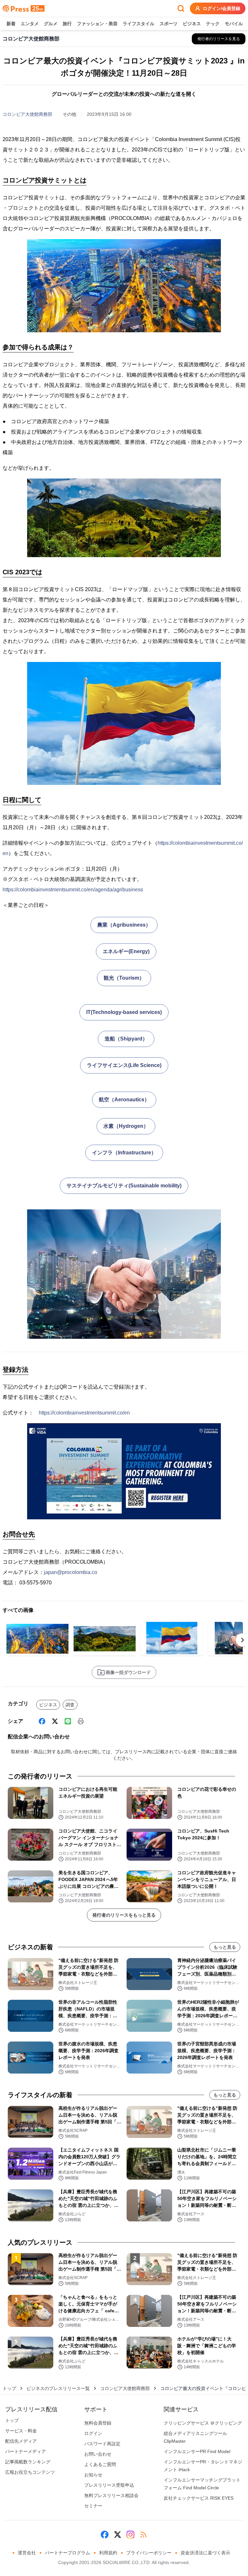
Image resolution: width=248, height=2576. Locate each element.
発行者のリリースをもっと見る (124, 1915)
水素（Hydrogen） (126, 1126)
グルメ (51, 24)
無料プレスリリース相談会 (111, 2495)
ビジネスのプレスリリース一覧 (58, 2388)
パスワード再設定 (102, 2444)
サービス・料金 (21, 2431)
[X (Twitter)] (55, 1721)
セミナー (93, 2506)
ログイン (93, 2433)
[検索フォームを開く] (181, 8)
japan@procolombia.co (71, 1572)
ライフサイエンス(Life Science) (124, 1065)
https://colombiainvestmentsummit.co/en (84, 1413)
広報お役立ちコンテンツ (30, 2472)
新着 (11, 24)
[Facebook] (42, 1721)
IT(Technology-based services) (124, 1012)
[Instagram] (130, 2535)
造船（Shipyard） (126, 1039)
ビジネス (192, 24)
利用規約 (108, 2553)
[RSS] (143, 2535)
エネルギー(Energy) (126, 951)
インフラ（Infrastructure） (124, 1153)
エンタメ (30, 24)
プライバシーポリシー (149, 2553)
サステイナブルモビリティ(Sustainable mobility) (124, 1186)
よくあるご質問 (100, 2464)
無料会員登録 (98, 2423)
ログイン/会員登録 (222, 8)
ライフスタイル (139, 24)
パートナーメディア (26, 2451)
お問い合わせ (98, 2454)
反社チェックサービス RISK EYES (199, 2498)
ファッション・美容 (97, 24)
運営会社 (27, 2553)
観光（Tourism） (124, 978)
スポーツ (169, 24)
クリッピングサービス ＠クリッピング (203, 2423)
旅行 (67, 24)
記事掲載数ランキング (28, 2462)
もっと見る (225, 1947)
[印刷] (81, 1721)
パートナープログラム (67, 2553)
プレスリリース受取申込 (109, 2485)
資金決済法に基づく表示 (205, 2553)
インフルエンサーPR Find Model (197, 2451)
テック (213, 24)
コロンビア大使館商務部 (27, 114)
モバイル (234, 24)
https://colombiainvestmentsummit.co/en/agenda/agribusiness (73, 890)
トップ (9, 2388)
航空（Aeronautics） (124, 1100)
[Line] (68, 1721)
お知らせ (93, 2475)
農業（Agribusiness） (124, 925)
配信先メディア (21, 2441)
